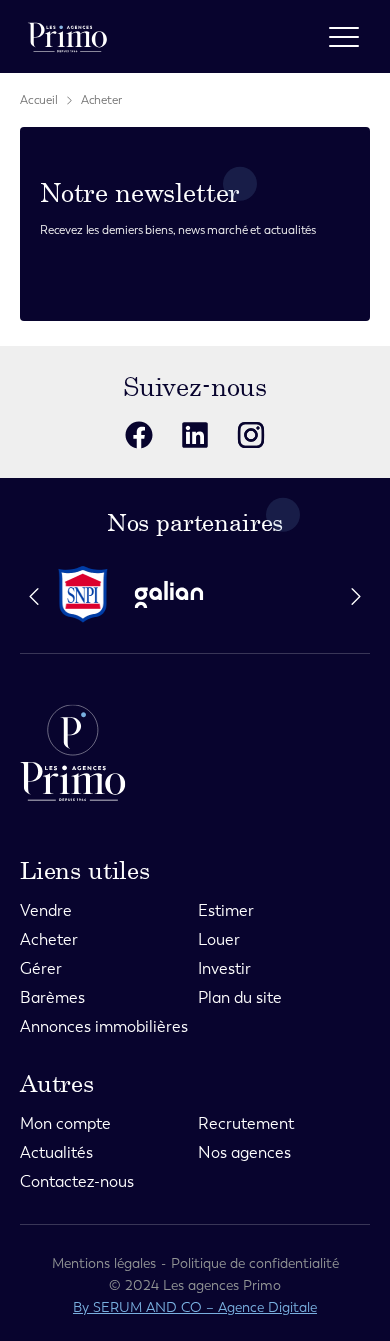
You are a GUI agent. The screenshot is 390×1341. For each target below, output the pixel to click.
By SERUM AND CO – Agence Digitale (195, 1307)
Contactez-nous (77, 1181)
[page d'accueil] (195, 752)
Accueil (39, 100)
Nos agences (244, 1152)
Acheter (101, 100)
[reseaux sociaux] (139, 435)
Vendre (46, 910)
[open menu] (344, 37)
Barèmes (52, 997)
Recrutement (246, 1123)
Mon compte (65, 1123)
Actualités (56, 1152)
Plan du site (240, 997)
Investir (224, 968)
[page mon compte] (290, 36)
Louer (219, 939)
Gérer (41, 968)
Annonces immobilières (104, 1026)
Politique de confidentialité (255, 1263)
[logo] (67, 36)
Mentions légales (104, 1263)
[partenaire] (91, 594)
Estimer (226, 910)
